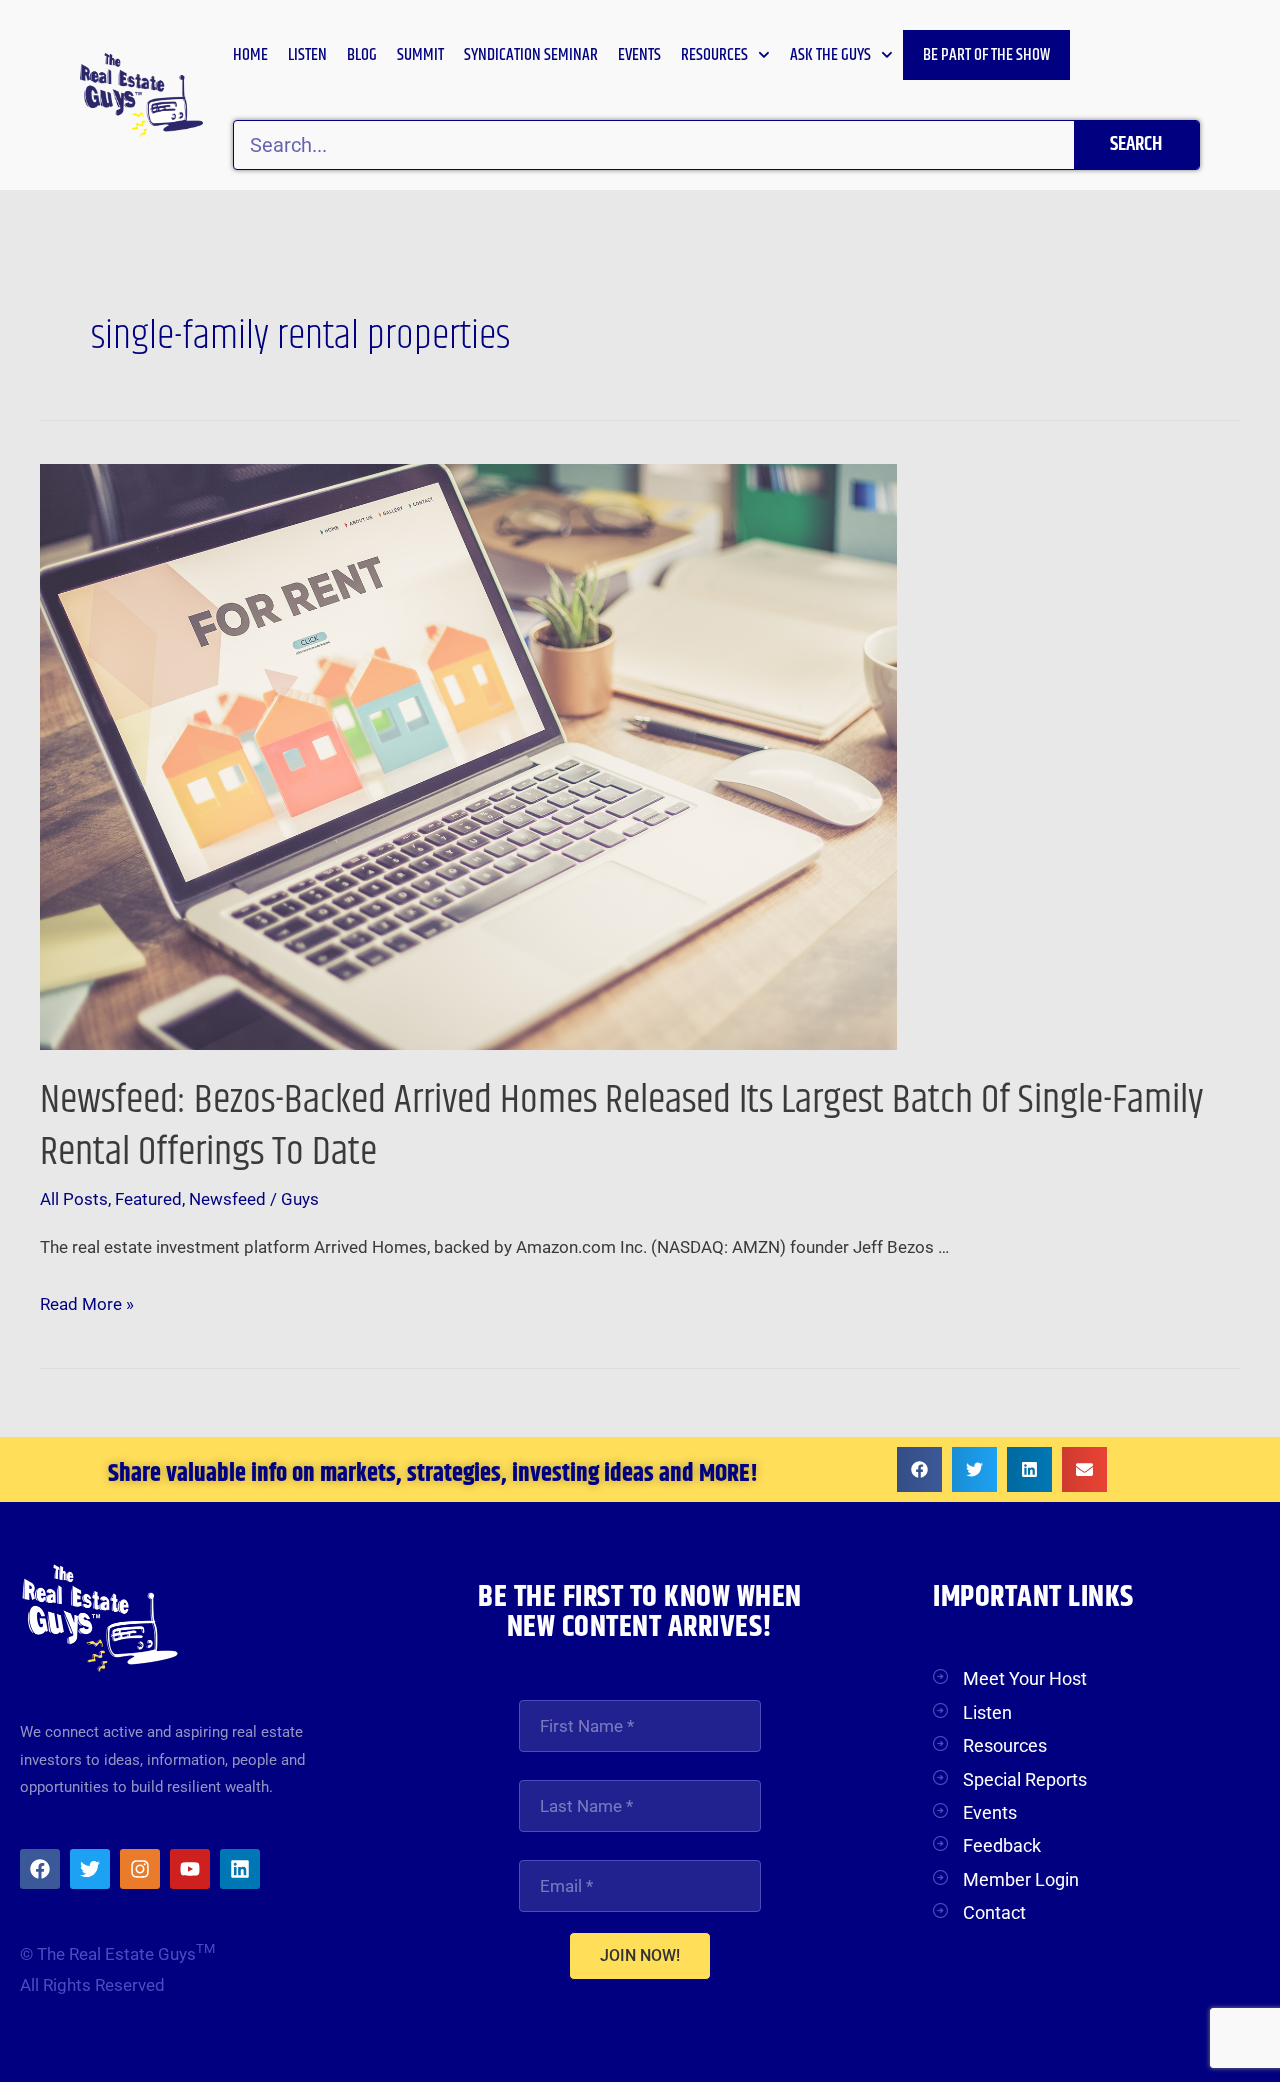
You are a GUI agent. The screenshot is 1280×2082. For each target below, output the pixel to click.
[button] (919, 1469)
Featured (148, 1199)
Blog (362, 55)
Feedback (1002, 1845)
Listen (307, 55)
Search (1136, 144)
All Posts (74, 1199)
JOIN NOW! (640, 1955)
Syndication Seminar (531, 55)
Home (250, 55)
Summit (420, 55)
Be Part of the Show (986, 55)
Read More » (87, 1301)
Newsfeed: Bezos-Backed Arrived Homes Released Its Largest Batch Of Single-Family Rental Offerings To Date (622, 1126)
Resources (714, 55)
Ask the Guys (830, 55)
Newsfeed (227, 1199)
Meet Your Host (1025, 1678)
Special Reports (1025, 1779)
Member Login (1021, 1879)
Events (639, 55)
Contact (994, 1912)
